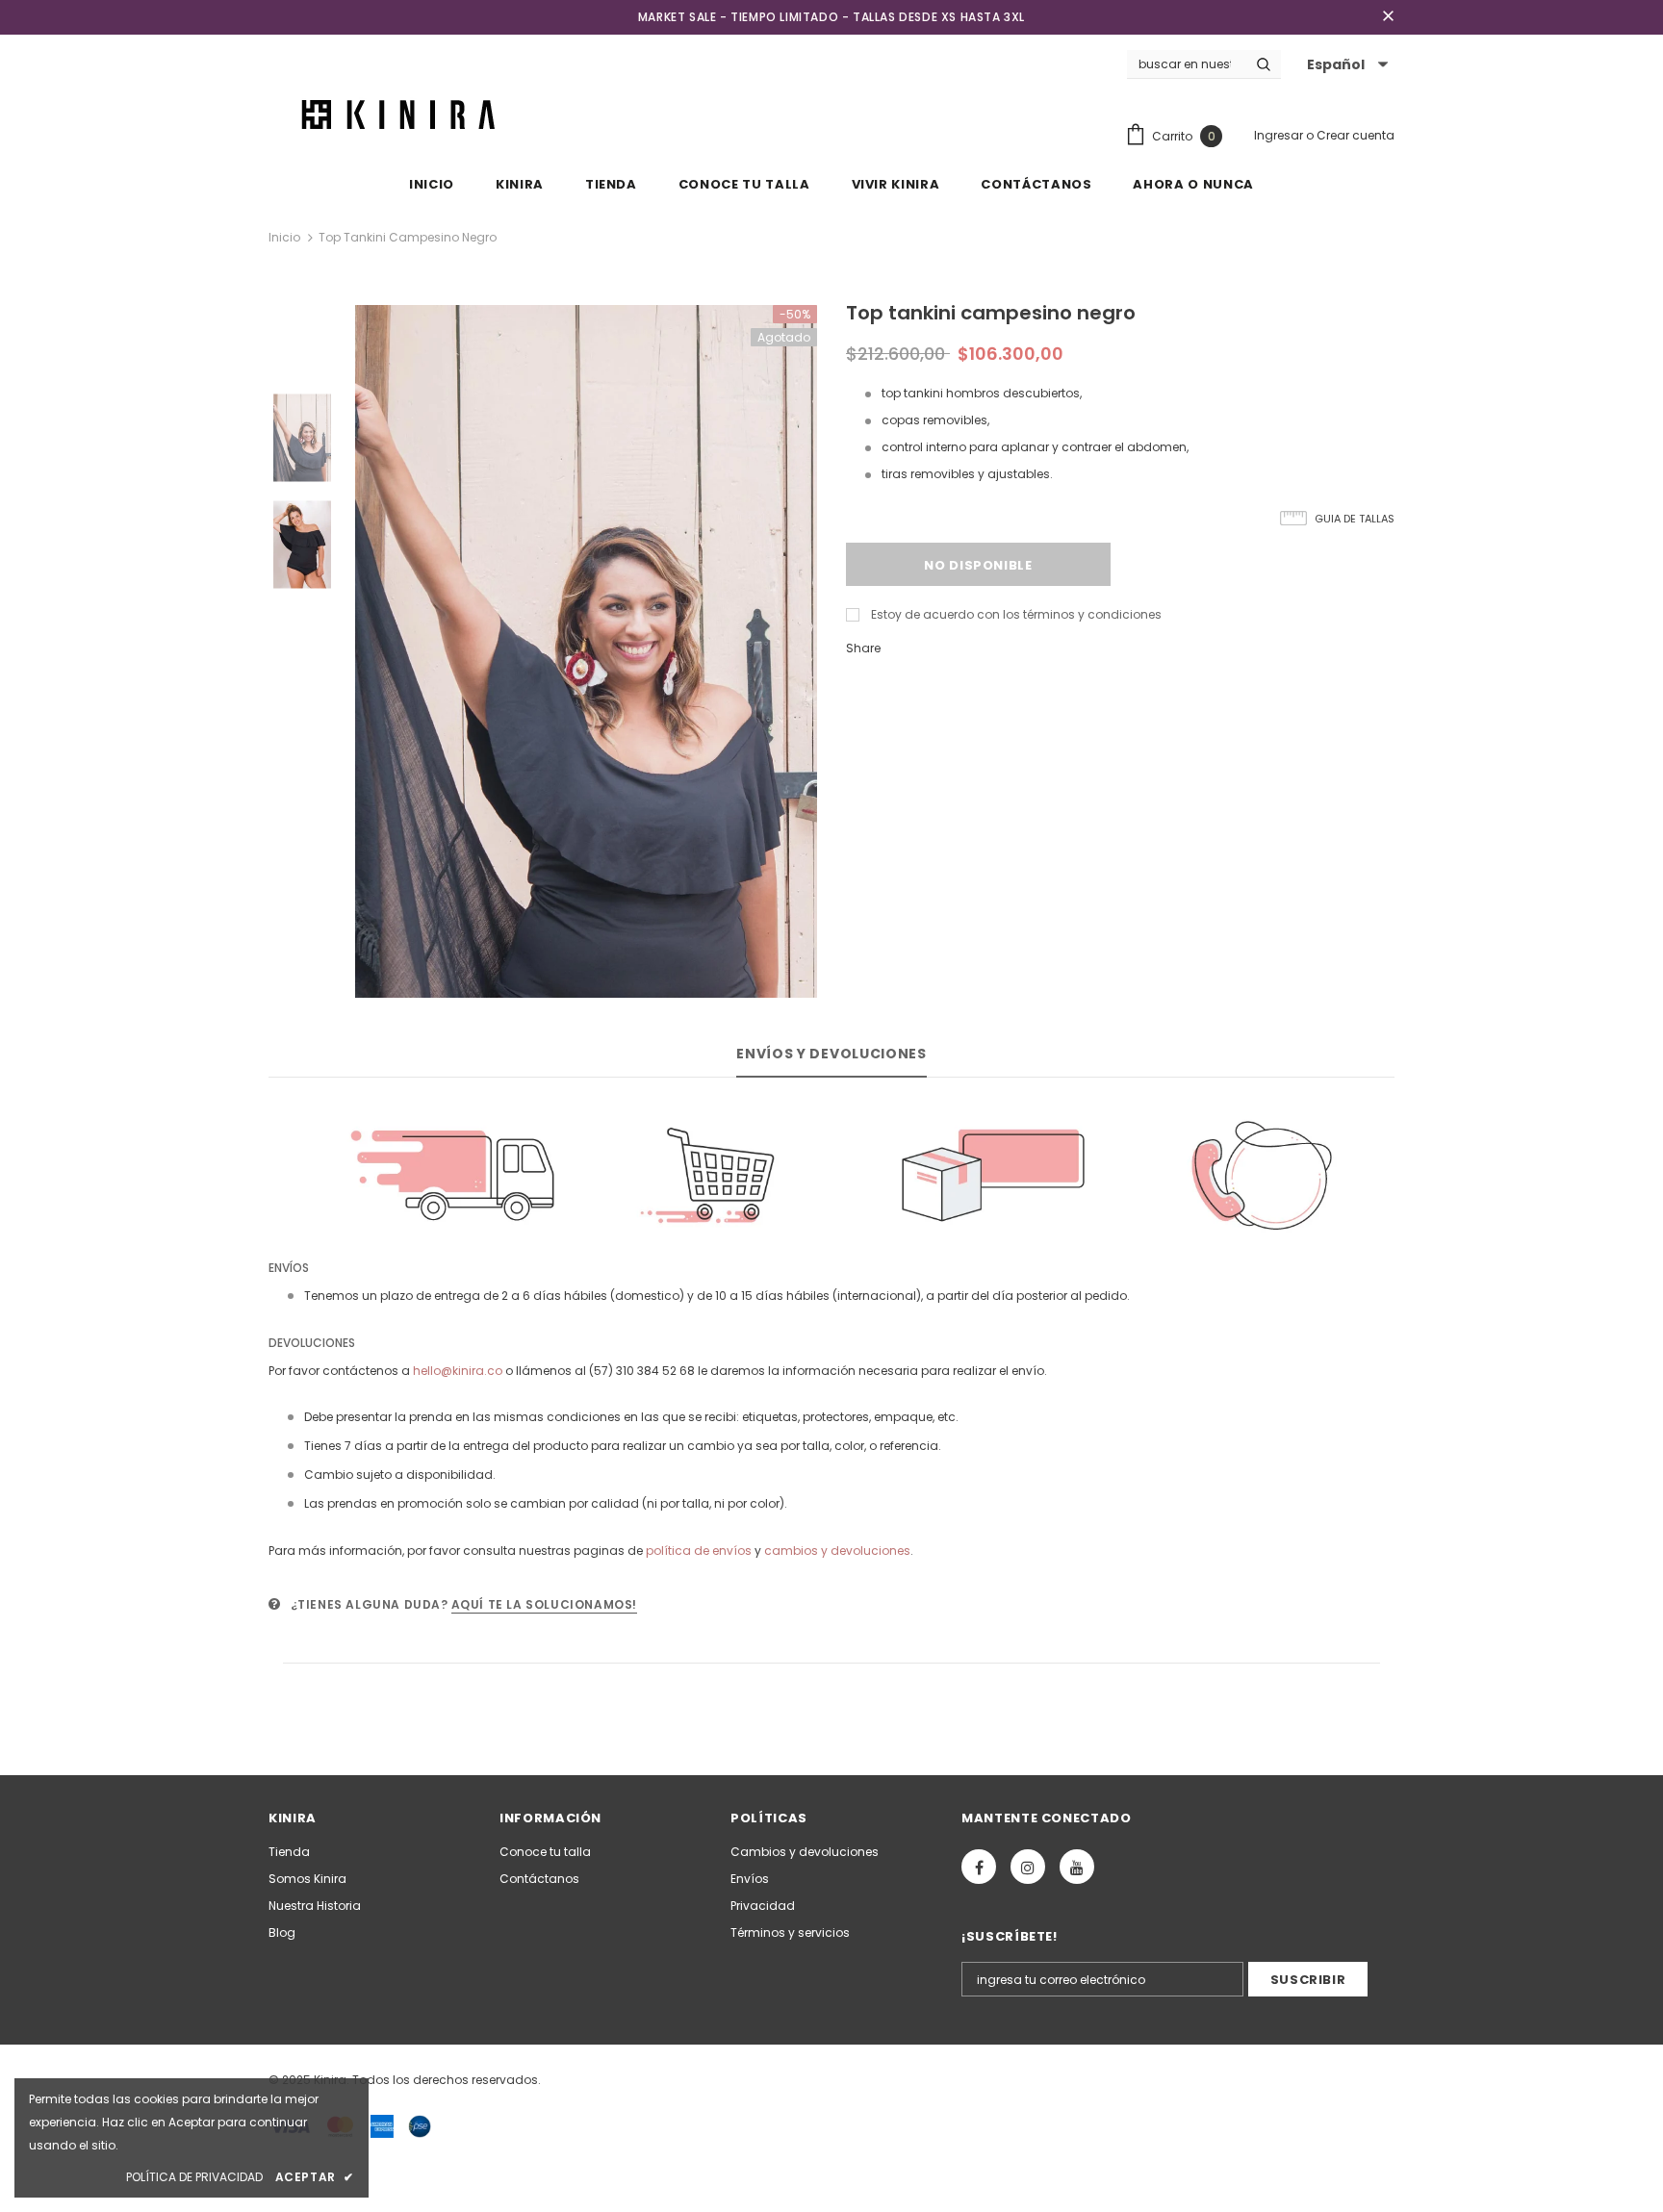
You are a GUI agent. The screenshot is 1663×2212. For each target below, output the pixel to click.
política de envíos (699, 1551)
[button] (1345, 64)
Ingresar (1280, 135)
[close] (1388, 17)
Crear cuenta (1356, 135)
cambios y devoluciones (837, 1551)
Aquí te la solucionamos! (544, 1604)
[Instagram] (1028, 1867)
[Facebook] (979, 1867)
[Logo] (402, 113)
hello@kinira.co (458, 1371)
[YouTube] (1077, 1867)
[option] (586, 651)
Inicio (284, 237)
